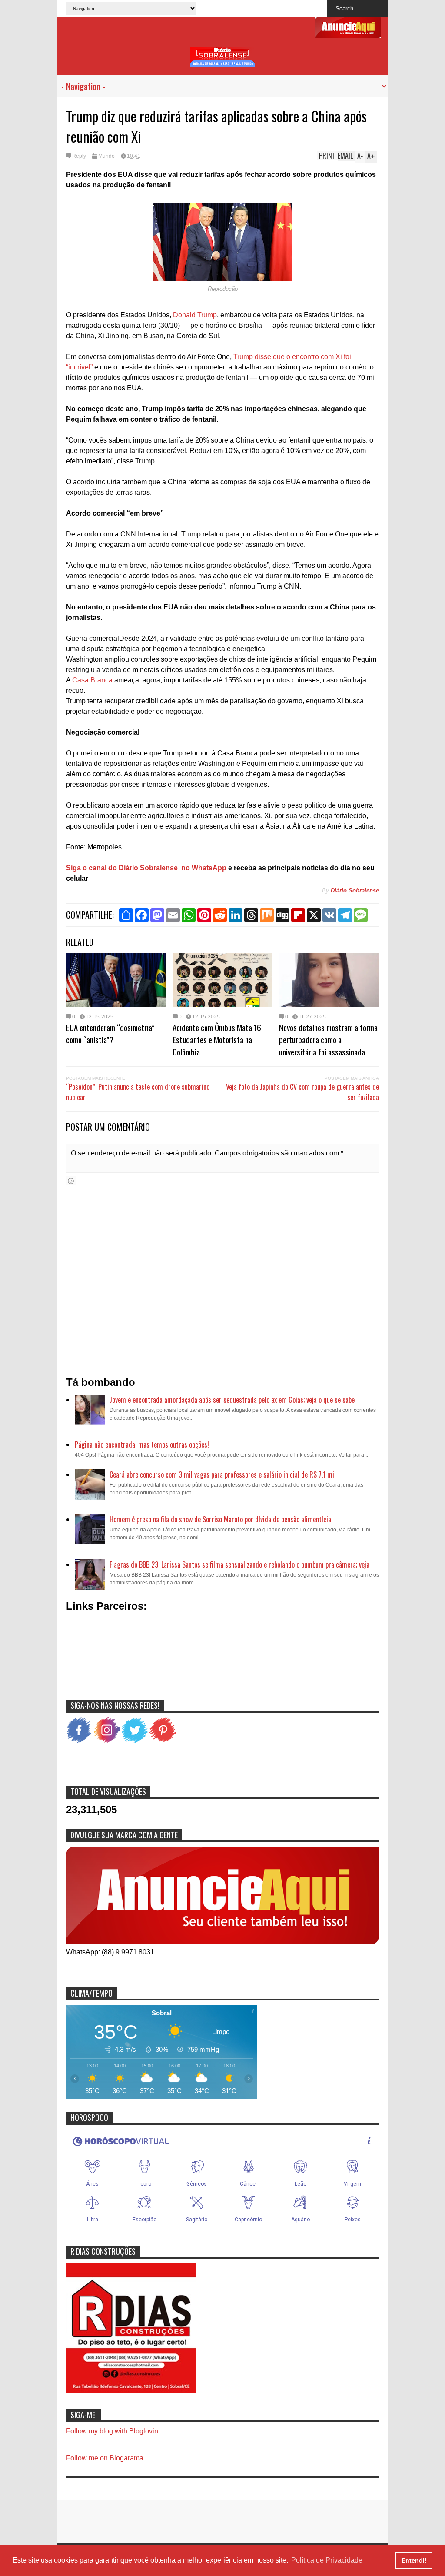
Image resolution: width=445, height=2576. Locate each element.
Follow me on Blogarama (105, 2458)
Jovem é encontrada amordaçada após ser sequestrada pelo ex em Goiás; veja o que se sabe (232, 1400)
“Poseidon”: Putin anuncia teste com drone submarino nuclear (138, 1092)
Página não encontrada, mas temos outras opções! (142, 1444)
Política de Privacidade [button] (327, 2560)
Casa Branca (92, 680)
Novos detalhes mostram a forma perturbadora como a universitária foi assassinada (328, 1039)
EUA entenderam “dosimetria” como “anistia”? (110, 1033)
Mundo (106, 156)
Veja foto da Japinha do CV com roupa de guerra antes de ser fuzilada (302, 1092)
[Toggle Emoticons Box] (71, 1181)
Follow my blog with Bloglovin (112, 2431)
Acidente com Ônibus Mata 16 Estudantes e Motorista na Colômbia (217, 1039)
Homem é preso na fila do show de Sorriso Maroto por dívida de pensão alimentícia (220, 1519)
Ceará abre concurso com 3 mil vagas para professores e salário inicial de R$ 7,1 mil (223, 1474)
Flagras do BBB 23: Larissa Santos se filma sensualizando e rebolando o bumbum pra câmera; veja (239, 1564)
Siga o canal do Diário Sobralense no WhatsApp (146, 868)
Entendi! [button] (414, 2560)
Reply (79, 156)
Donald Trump (195, 315)
